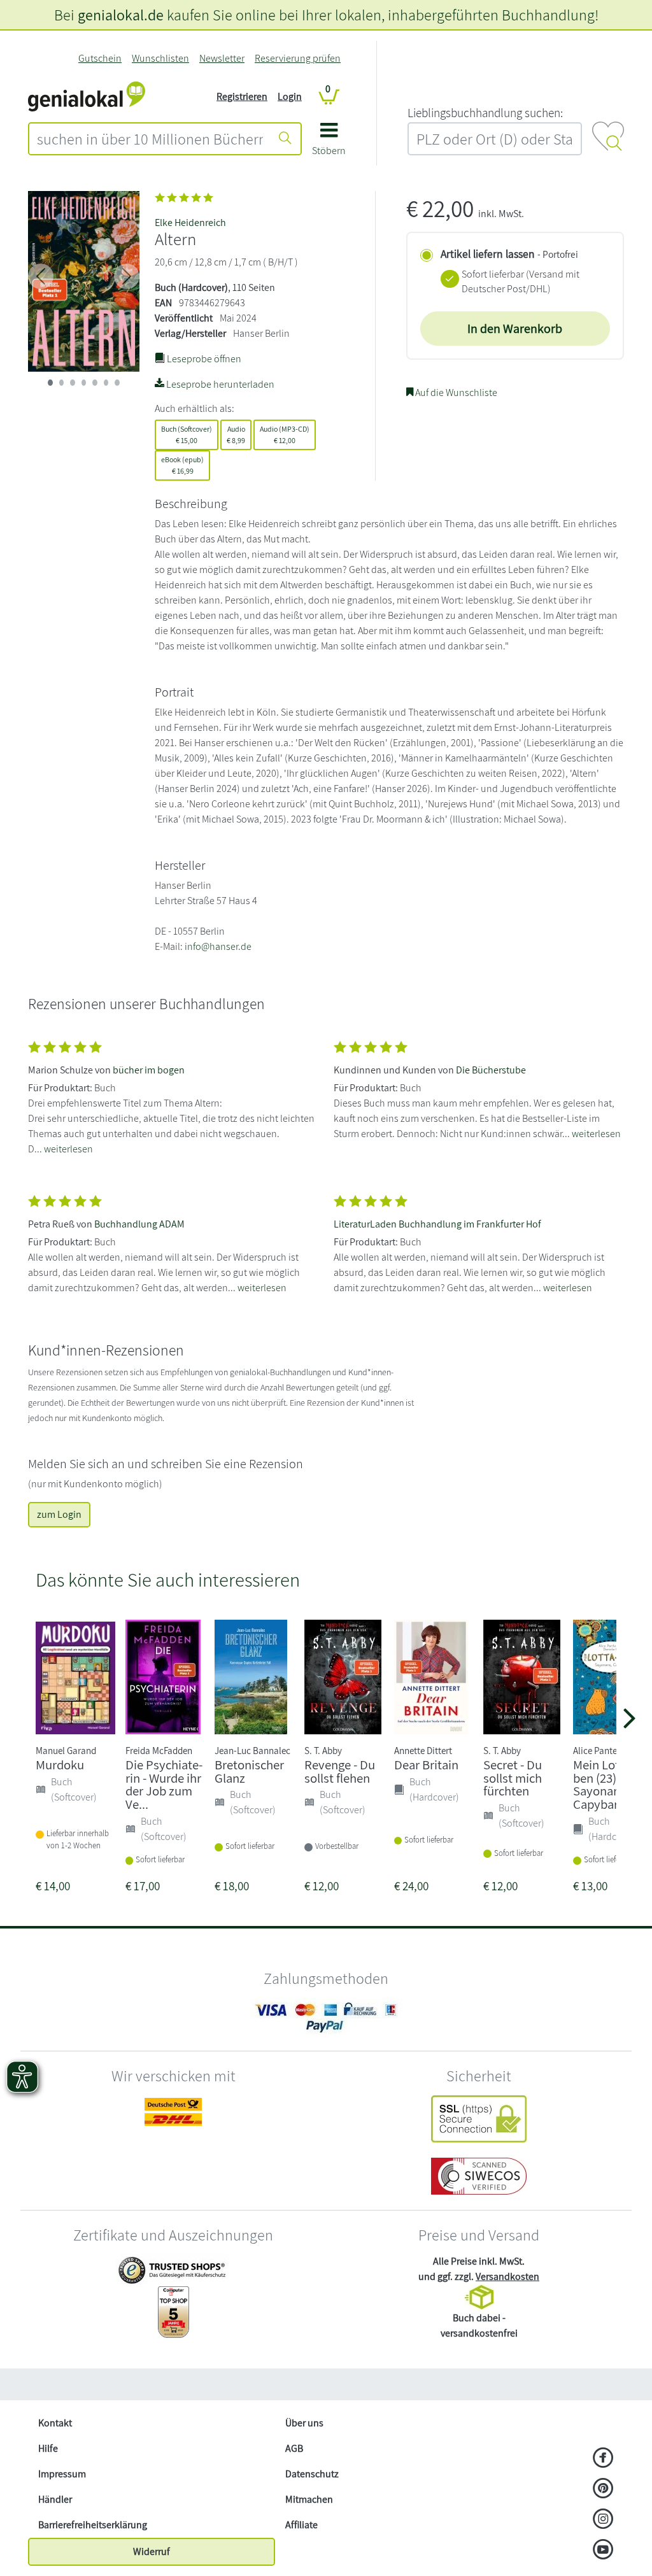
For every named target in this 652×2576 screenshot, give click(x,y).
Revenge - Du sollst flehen (340, 1771)
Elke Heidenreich (190, 223)
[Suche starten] (285, 139)
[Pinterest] (603, 2489)
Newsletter (222, 58)
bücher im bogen (149, 1070)
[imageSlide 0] (50, 383)
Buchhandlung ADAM (139, 1224)
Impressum (62, 2474)
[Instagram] (603, 2520)
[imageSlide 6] (117, 383)
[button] (329, 144)
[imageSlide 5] (106, 383)
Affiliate (301, 2525)
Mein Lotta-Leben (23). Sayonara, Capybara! (612, 1784)
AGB (294, 2448)
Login (290, 96)
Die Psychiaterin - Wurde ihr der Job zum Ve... (164, 1784)
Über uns (304, 2423)
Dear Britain (426, 1765)
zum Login (59, 1514)
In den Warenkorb (515, 329)
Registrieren (242, 96)
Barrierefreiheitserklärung (93, 2525)
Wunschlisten (160, 58)
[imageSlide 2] (73, 383)
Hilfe (48, 2448)
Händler (55, 2499)
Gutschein (100, 58)
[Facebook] (603, 2459)
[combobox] (150, 139)
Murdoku (60, 1765)
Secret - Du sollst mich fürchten (513, 1778)
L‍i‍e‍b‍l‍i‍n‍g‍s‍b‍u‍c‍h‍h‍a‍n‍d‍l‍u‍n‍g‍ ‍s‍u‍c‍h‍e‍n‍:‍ (485, 113)
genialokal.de (121, 15)
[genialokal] (87, 96)
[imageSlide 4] (95, 383)
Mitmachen (309, 2499)
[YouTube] (603, 2551)
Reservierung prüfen (298, 58)
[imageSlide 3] (84, 383)
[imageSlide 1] (62, 383)
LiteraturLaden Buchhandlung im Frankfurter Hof (437, 1224)
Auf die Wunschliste (455, 393)
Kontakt (55, 2423)
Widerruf (152, 2551)
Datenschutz (312, 2474)
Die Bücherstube (491, 1070)
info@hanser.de (218, 946)
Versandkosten (507, 2276)
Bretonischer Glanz (249, 1771)
